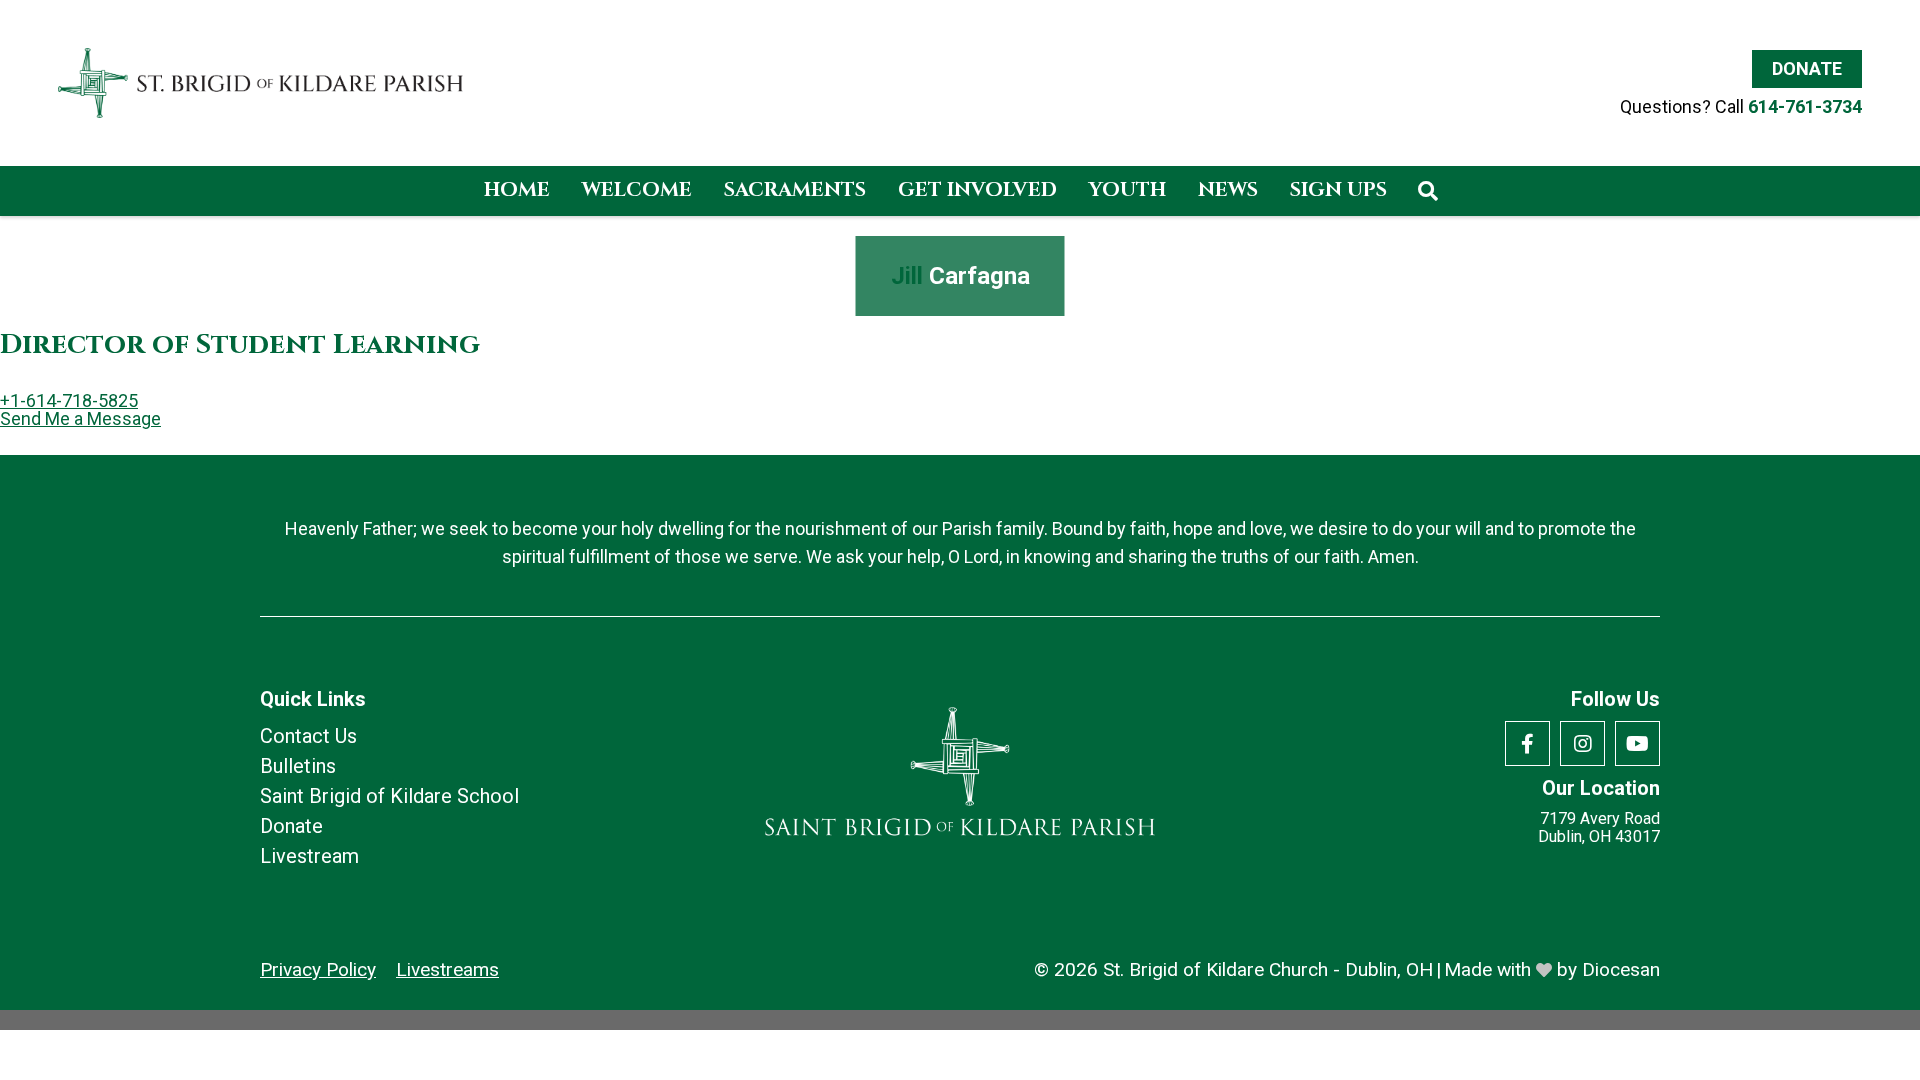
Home (517, 189)
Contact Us (308, 736)
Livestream (309, 856)
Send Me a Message (80, 419)
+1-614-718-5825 (69, 401)
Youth (1127, 189)
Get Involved (977, 189)
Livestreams (447, 969)
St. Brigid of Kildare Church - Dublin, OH (1268, 969)
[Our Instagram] (1582, 743)
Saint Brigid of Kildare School (389, 796)
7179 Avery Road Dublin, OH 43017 (1599, 828)
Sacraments (795, 189)
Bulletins (298, 766)
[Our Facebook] (1527, 743)
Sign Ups (1338, 189)
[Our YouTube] (1637, 743)
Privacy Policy (318, 969)
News (1228, 189)
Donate (1807, 68)
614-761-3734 (1805, 106)
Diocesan (1621, 969)
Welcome (637, 189)
